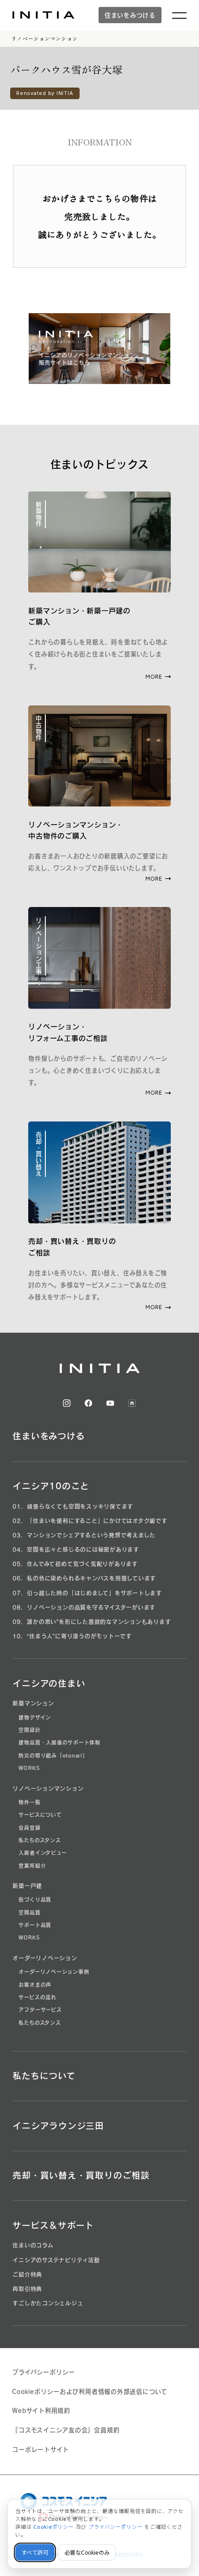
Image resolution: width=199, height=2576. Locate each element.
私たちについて (44, 2076)
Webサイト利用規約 (41, 2411)
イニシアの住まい (49, 1683)
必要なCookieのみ (87, 2553)
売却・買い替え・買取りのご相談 (81, 2175)
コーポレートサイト (40, 2450)
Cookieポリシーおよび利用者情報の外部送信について (90, 2392)
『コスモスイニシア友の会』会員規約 (66, 2430)
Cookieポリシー (54, 2527)
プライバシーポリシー (44, 2372)
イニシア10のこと (51, 1486)
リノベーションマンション (44, 38)
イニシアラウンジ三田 (58, 2126)
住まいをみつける (130, 15)
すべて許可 (35, 2553)
